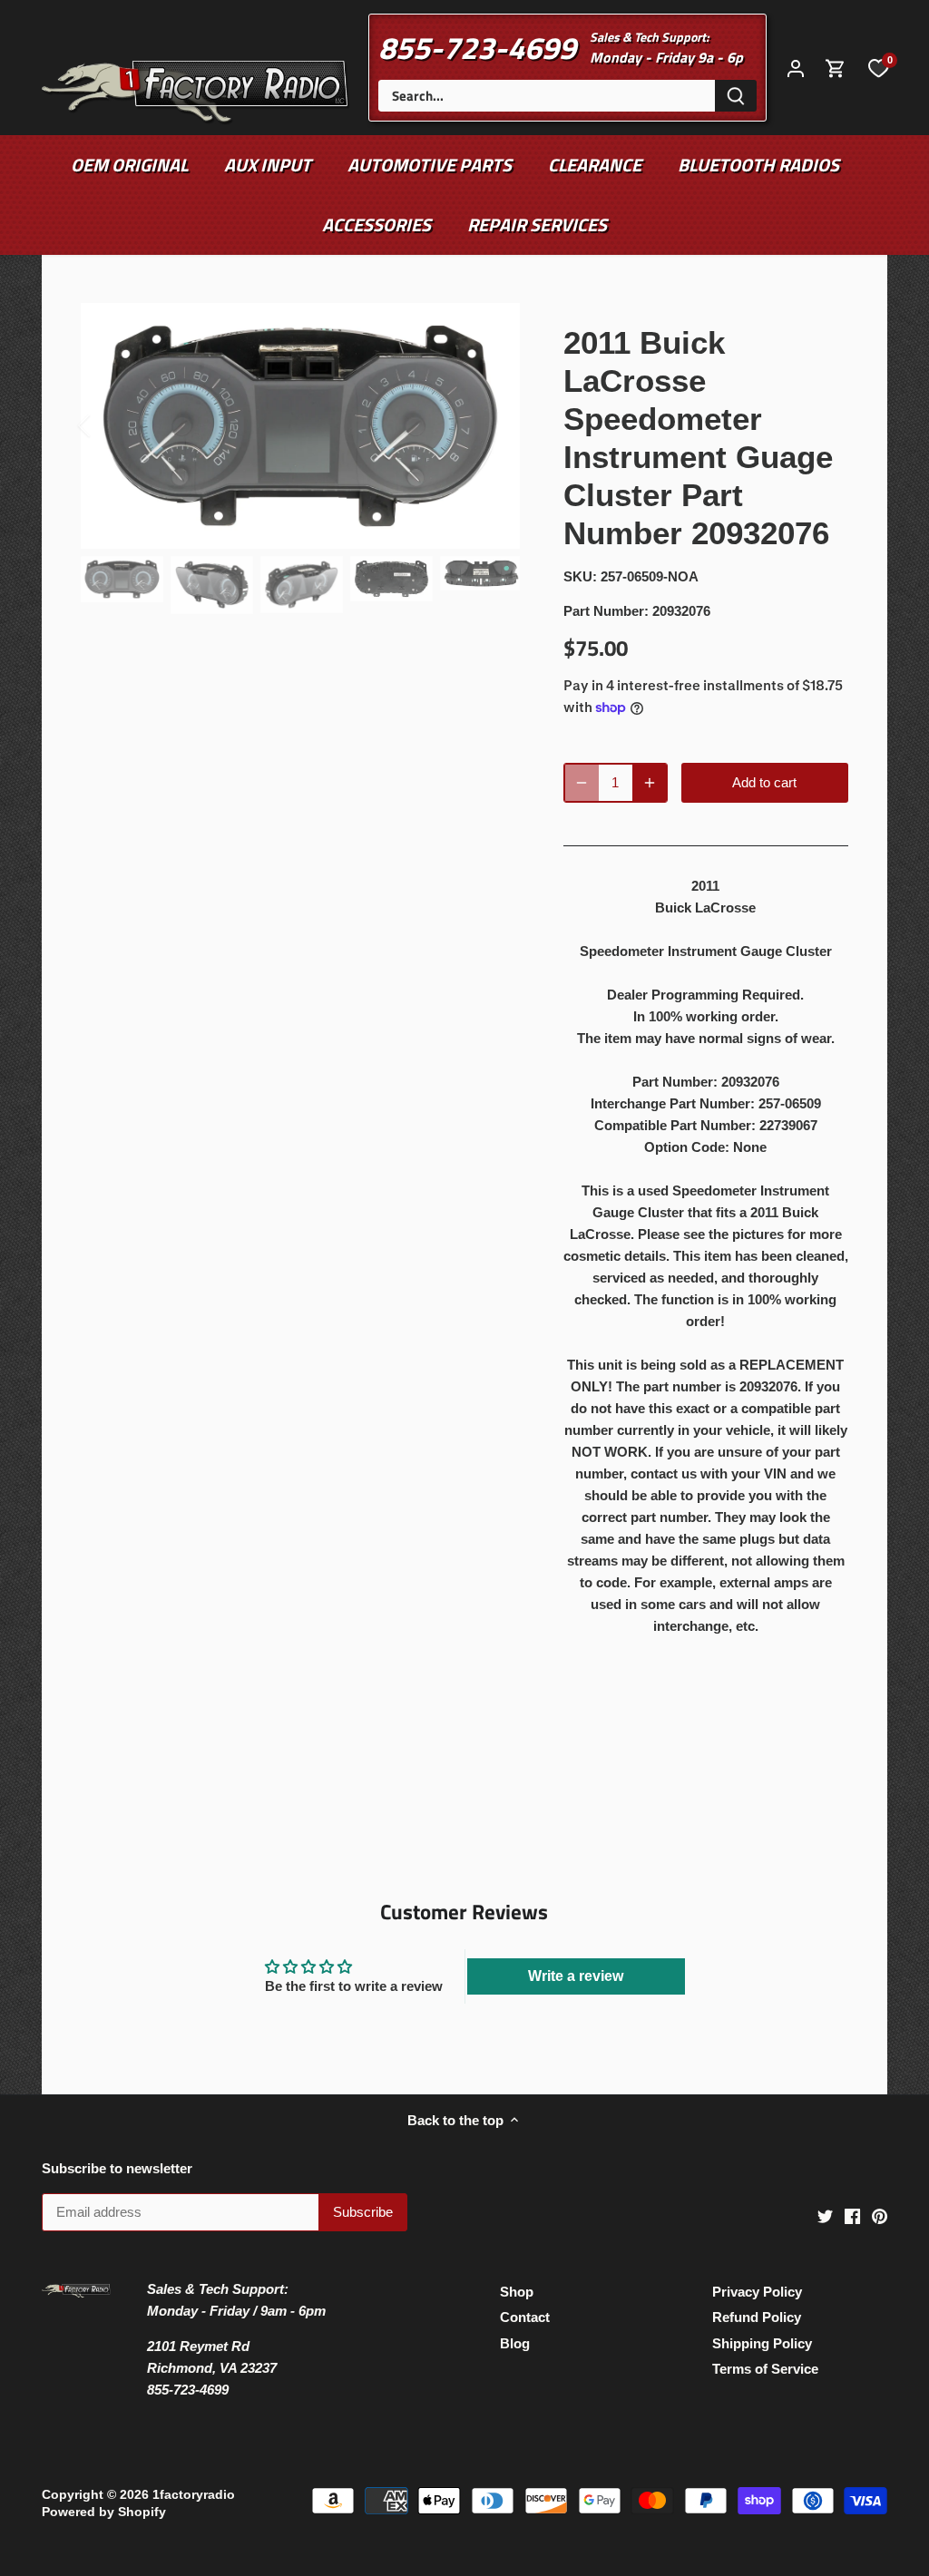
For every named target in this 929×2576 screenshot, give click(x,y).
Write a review (576, 1976)
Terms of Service (765, 2369)
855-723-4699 (477, 47)
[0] (878, 67)
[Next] (493, 425)
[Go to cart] (836, 68)
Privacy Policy (757, 2292)
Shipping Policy (762, 2343)
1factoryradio (194, 2495)
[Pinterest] (880, 2215)
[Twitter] (825, 2215)
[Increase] (650, 783)
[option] (300, 426)
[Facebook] (852, 2215)
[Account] (796, 68)
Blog (515, 2343)
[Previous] (108, 425)
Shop (517, 2292)
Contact (525, 2317)
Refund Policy (757, 2317)
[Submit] (736, 96)
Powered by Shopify (104, 2512)
